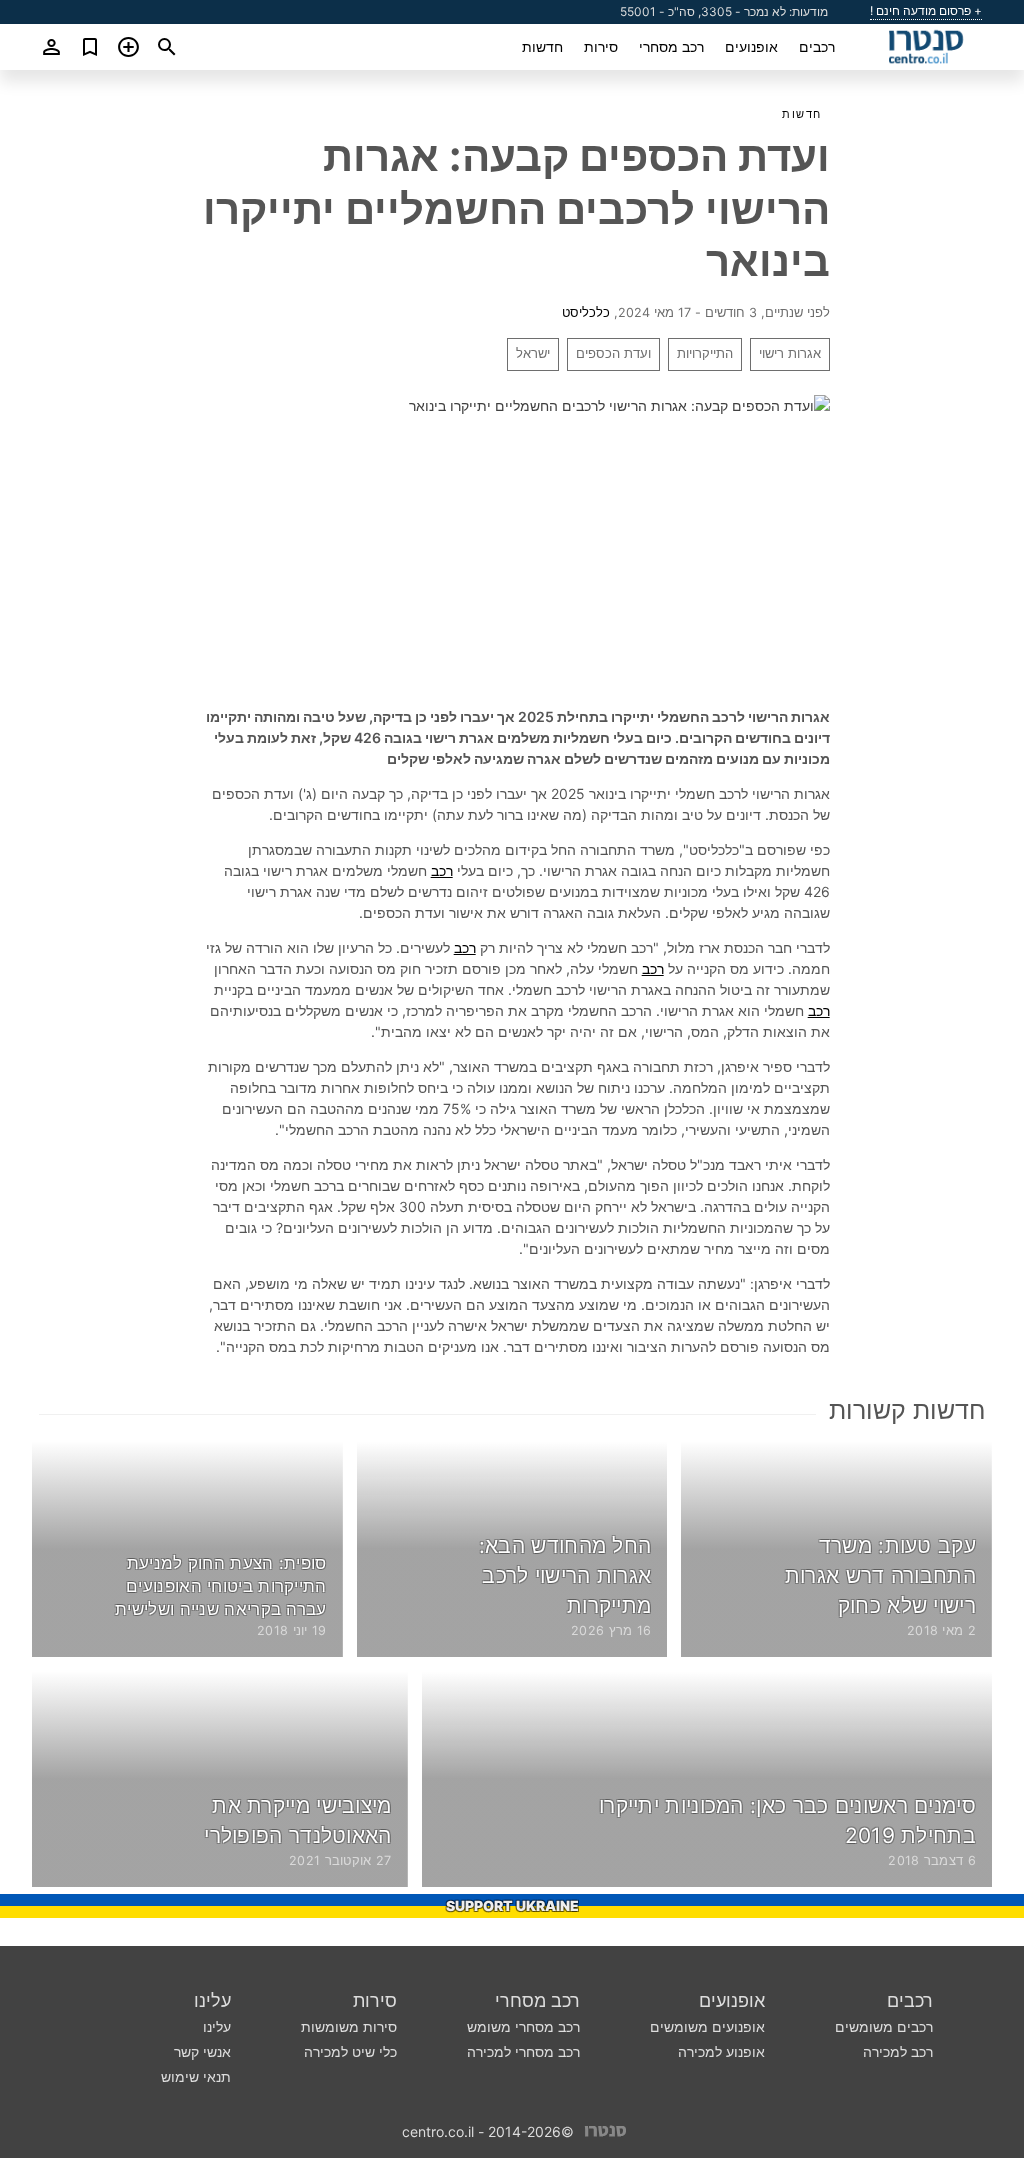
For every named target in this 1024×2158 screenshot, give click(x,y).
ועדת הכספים (613, 353)
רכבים (817, 46)
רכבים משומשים (884, 2026)
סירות (601, 46)
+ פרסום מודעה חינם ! (926, 11)
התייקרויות (705, 353)
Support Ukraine (512, 1905)
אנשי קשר (202, 2051)
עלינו (212, 2000)
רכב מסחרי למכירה (523, 2051)
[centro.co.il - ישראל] (605, 2129)
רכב (442, 870)
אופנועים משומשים (707, 2026)
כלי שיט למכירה (350, 2051)
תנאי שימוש (196, 2076)
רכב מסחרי (671, 46)
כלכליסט (586, 312)
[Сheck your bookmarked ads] (90, 47)
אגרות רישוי (790, 353)
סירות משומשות (349, 2026)
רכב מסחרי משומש (523, 2026)
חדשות (542, 46)
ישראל (533, 353)
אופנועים (751, 46)
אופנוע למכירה (721, 2051)
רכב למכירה (898, 2051)
